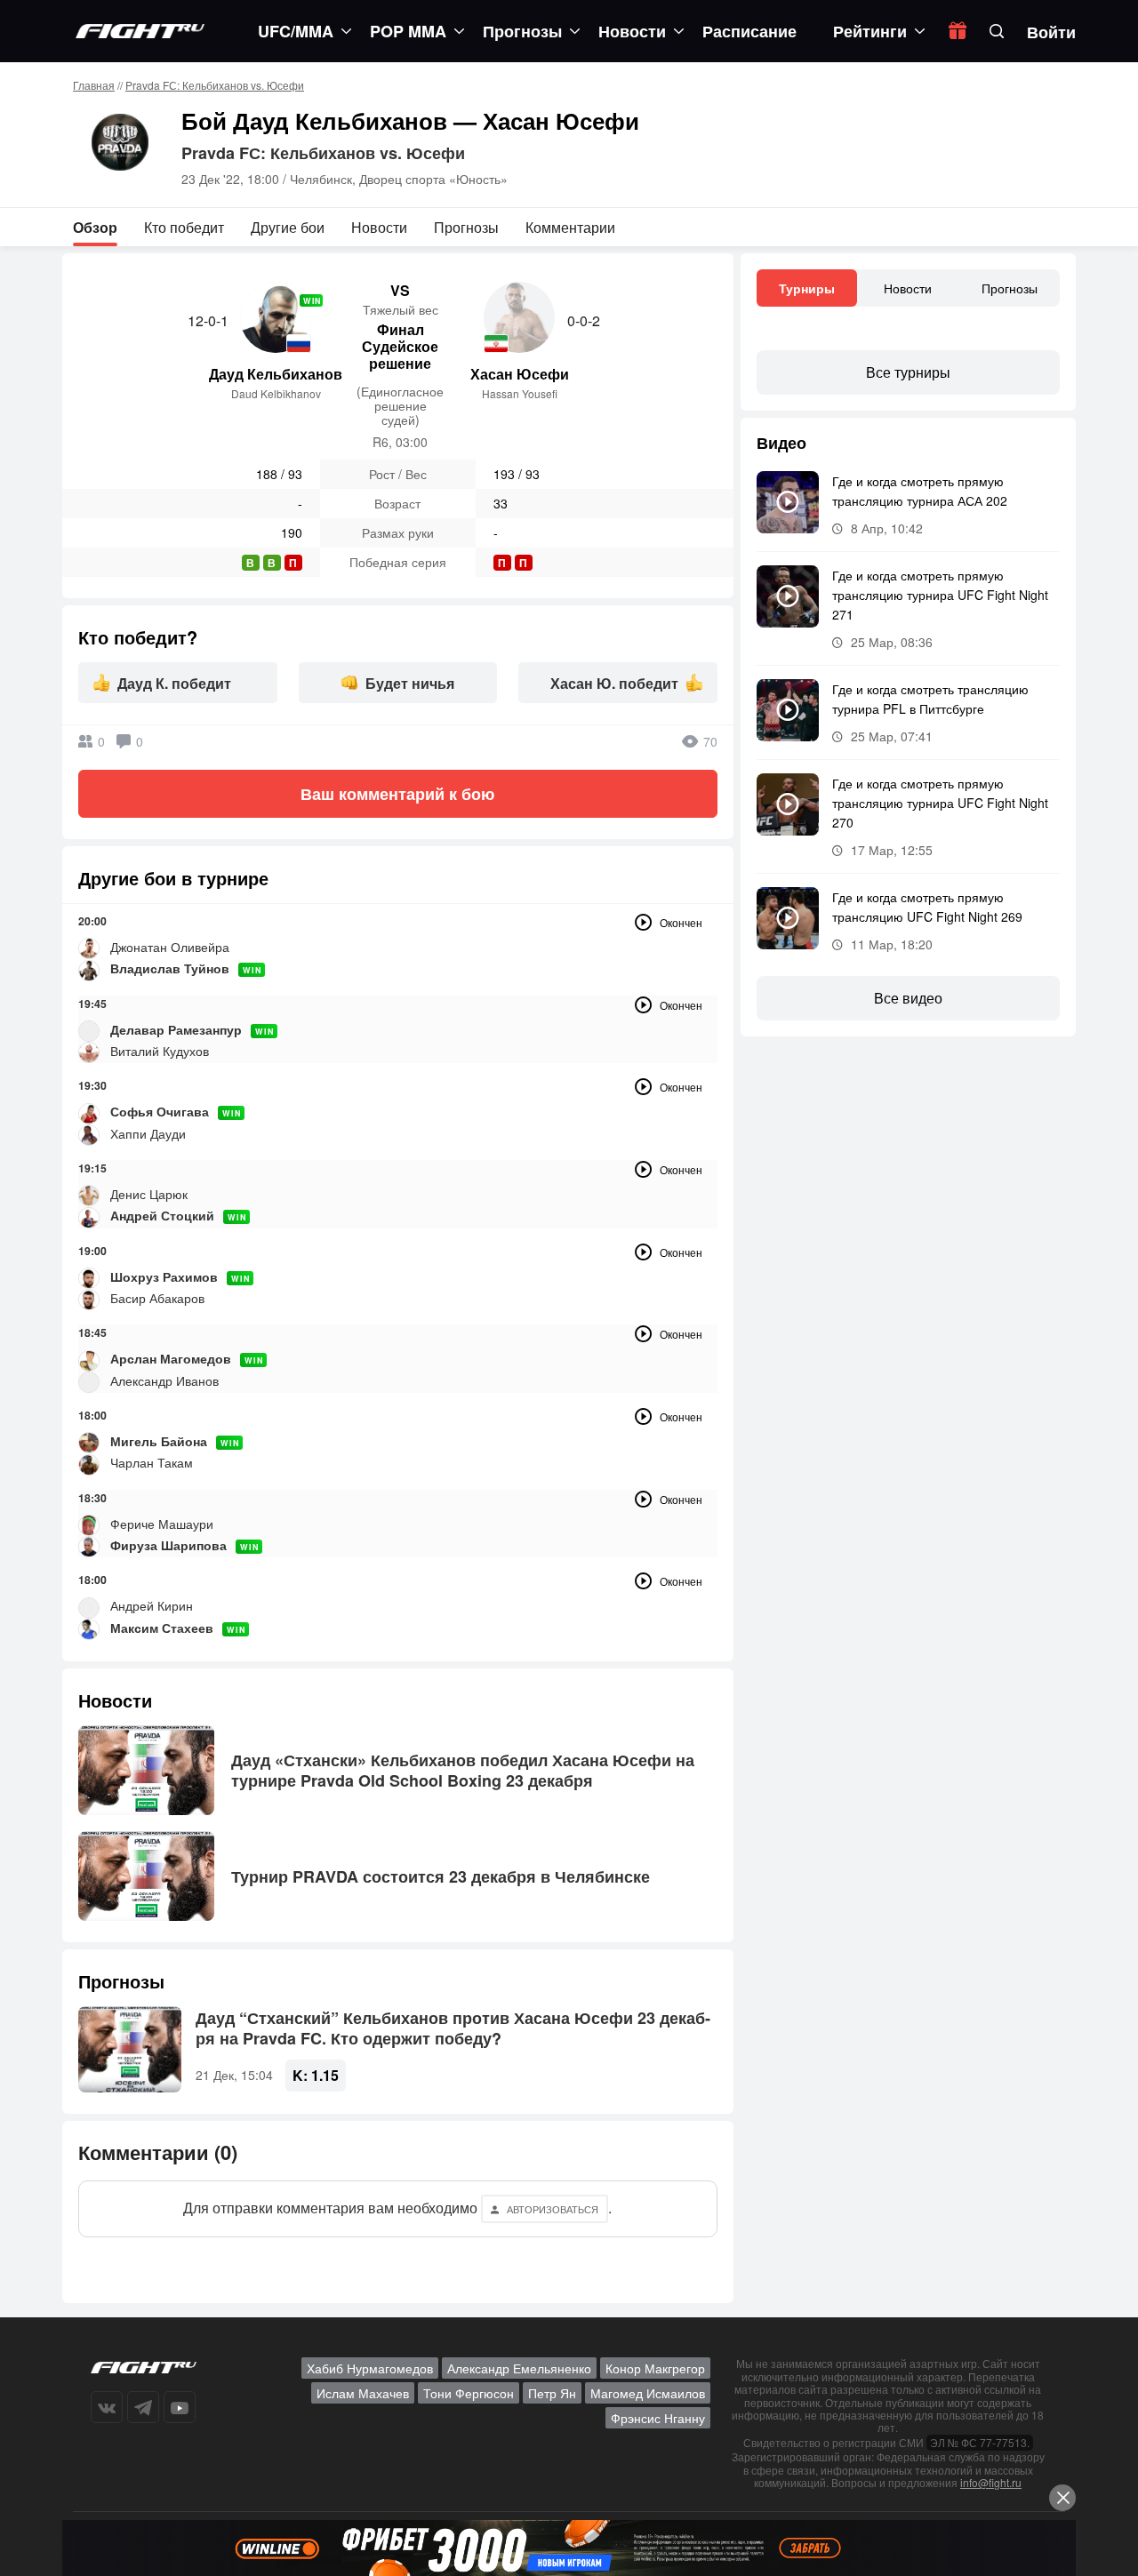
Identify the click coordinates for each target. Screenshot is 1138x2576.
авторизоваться (553, 2209)
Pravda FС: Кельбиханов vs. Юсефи (215, 85)
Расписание (749, 31)
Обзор (95, 227)
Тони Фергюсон (469, 2393)
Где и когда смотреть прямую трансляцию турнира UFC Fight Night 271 (940, 595)
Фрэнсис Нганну (658, 2418)
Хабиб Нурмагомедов (370, 2368)
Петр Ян (552, 2393)
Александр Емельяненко (519, 2368)
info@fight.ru (991, 2482)
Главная (94, 85)
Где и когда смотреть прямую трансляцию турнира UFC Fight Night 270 (940, 803)
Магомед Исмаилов (648, 2393)
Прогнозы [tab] (466, 227)
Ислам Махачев (363, 2393)
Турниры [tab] (807, 288)
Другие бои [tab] (288, 227)
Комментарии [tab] (570, 227)
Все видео (908, 998)
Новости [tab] (379, 227)
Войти (1051, 32)
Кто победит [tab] (184, 227)
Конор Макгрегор (655, 2368)
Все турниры (908, 372)
